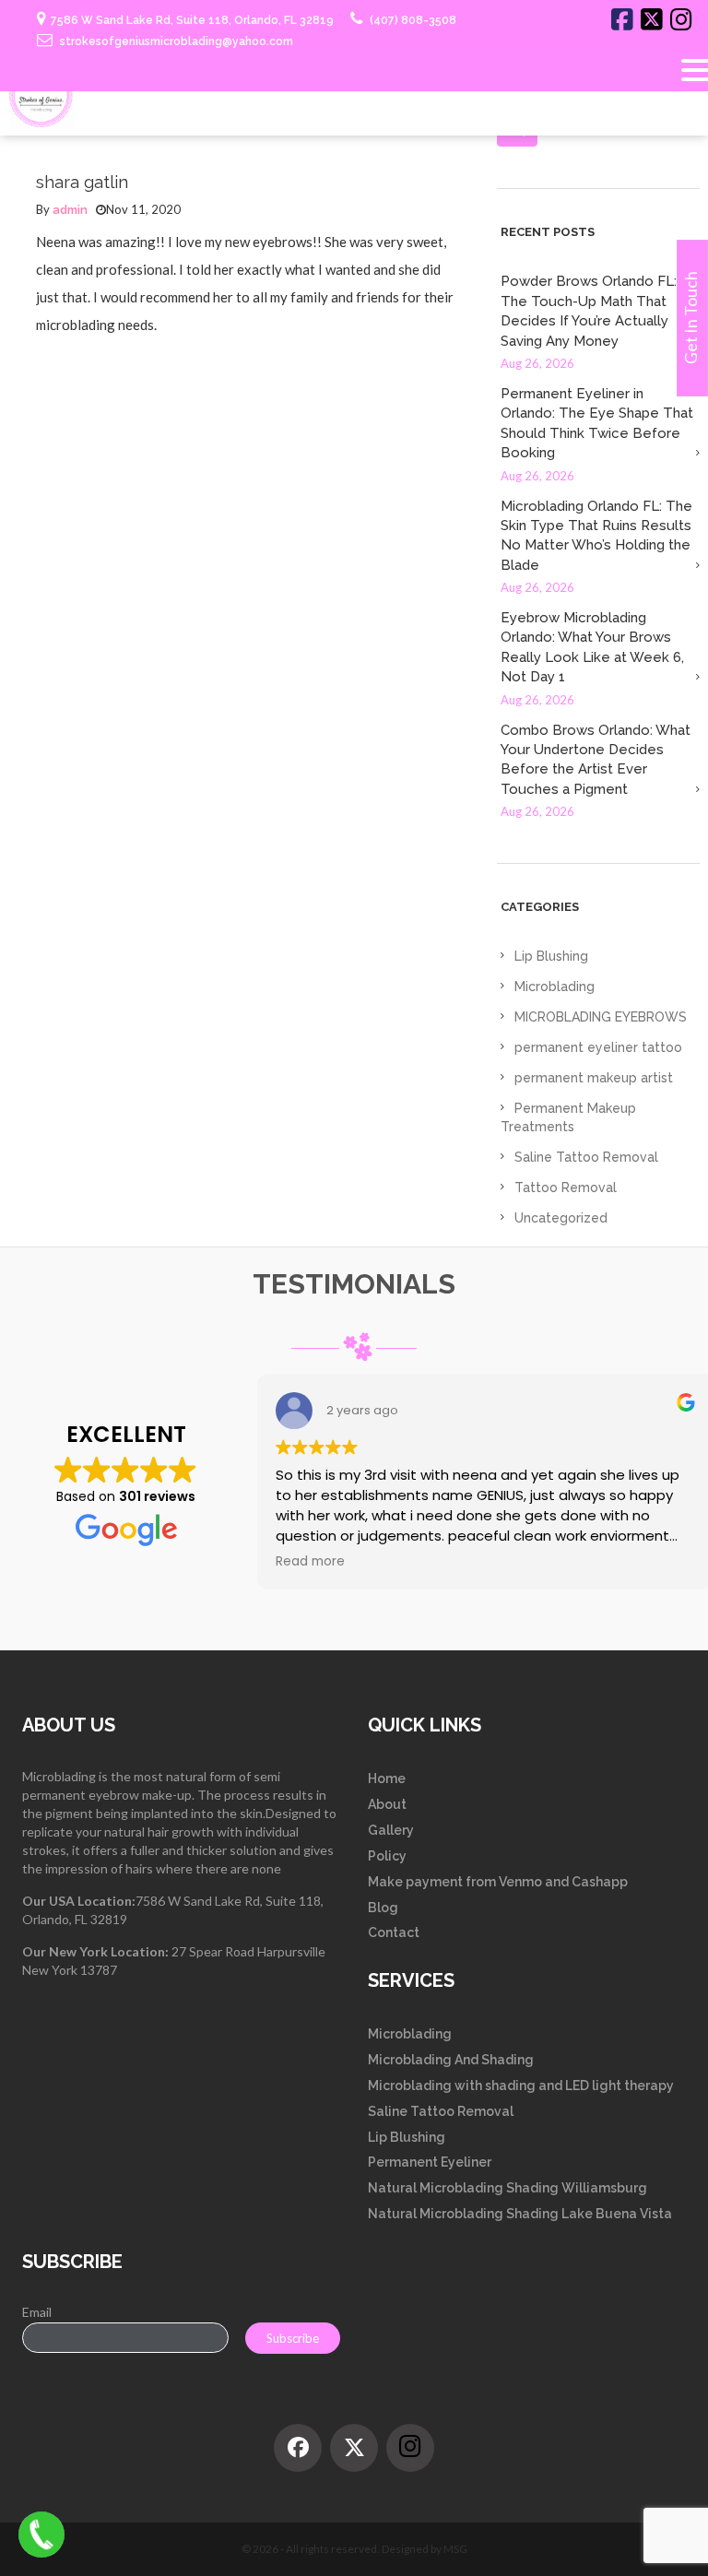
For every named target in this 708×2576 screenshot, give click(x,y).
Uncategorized (561, 1218)
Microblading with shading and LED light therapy (521, 2086)
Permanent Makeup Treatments (568, 1117)
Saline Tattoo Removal (586, 1157)
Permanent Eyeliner (430, 2162)
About (387, 1804)
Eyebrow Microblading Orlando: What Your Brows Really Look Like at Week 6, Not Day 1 (592, 647)
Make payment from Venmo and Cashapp (498, 1882)
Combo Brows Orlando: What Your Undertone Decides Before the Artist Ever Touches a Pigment (596, 760)
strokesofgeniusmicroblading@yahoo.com (175, 41)
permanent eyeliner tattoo (598, 1047)
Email (37, 2312)
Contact (394, 1932)
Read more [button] (310, 1562)
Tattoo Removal (566, 1188)
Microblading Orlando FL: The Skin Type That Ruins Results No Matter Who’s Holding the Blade (596, 536)
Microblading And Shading (451, 2060)
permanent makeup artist (594, 1078)
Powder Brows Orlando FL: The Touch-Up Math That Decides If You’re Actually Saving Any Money (589, 311)
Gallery (391, 1830)
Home (387, 1778)
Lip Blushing (551, 956)
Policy (387, 1856)
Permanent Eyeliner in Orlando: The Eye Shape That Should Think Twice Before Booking (597, 423)
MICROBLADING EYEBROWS (601, 1017)
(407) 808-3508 (412, 20)
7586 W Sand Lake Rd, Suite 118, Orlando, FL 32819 (192, 20)
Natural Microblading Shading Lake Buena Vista (520, 2214)
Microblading (555, 987)
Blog (383, 1908)
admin (70, 210)
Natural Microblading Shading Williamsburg (507, 2188)
